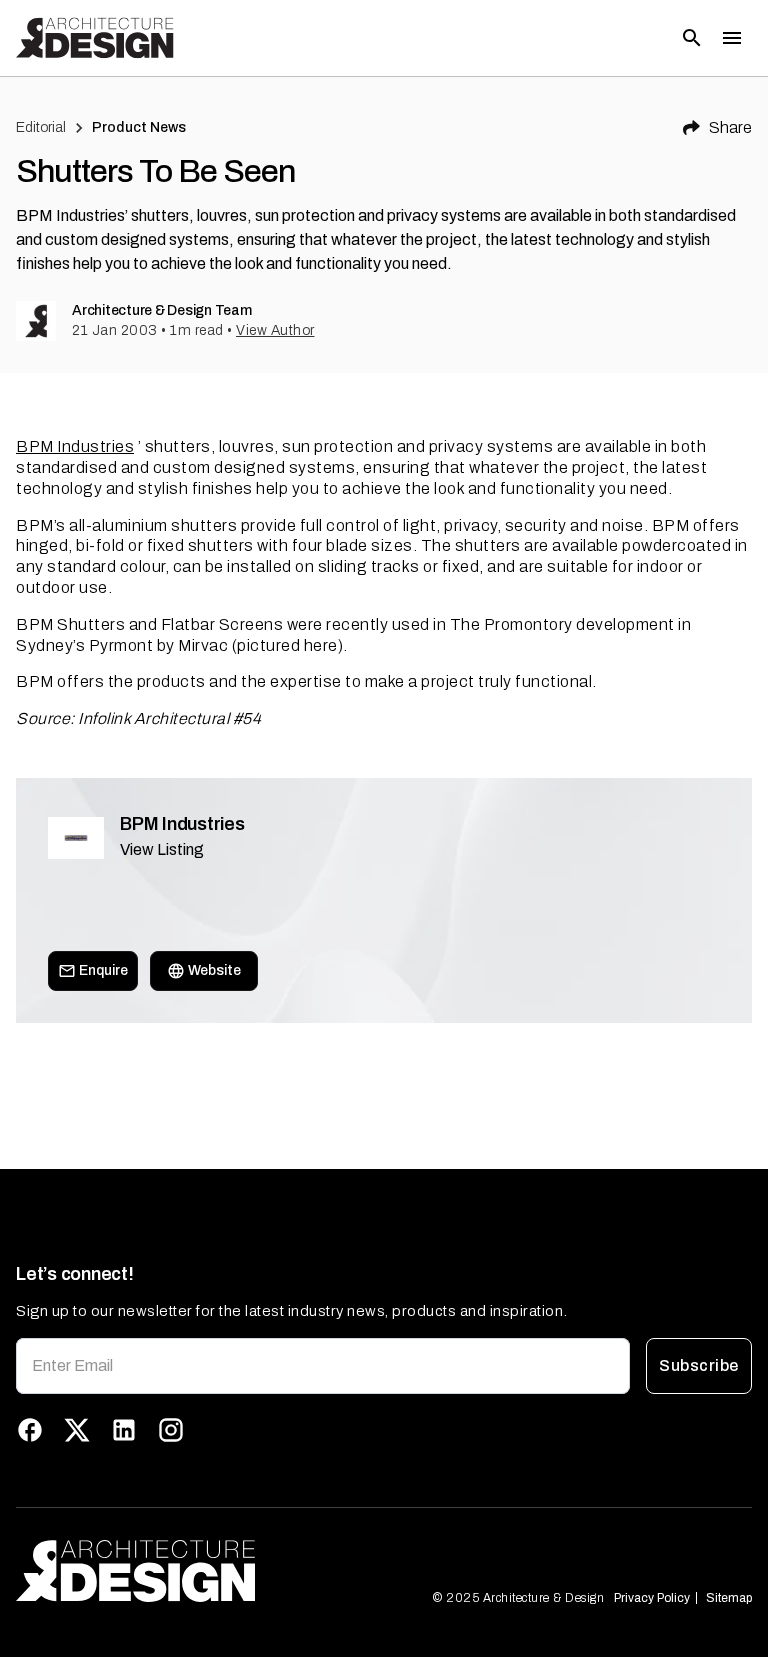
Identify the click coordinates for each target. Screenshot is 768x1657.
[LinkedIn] (124, 1430)
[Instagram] (171, 1430)
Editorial (41, 127)
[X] (77, 1430)
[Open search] (692, 38)
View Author (275, 330)
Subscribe (698, 1365)
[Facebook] (30, 1430)
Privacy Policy (652, 1598)
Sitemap (729, 1598)
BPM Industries (75, 446)
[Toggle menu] (732, 38)
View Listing (162, 849)
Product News (139, 127)
